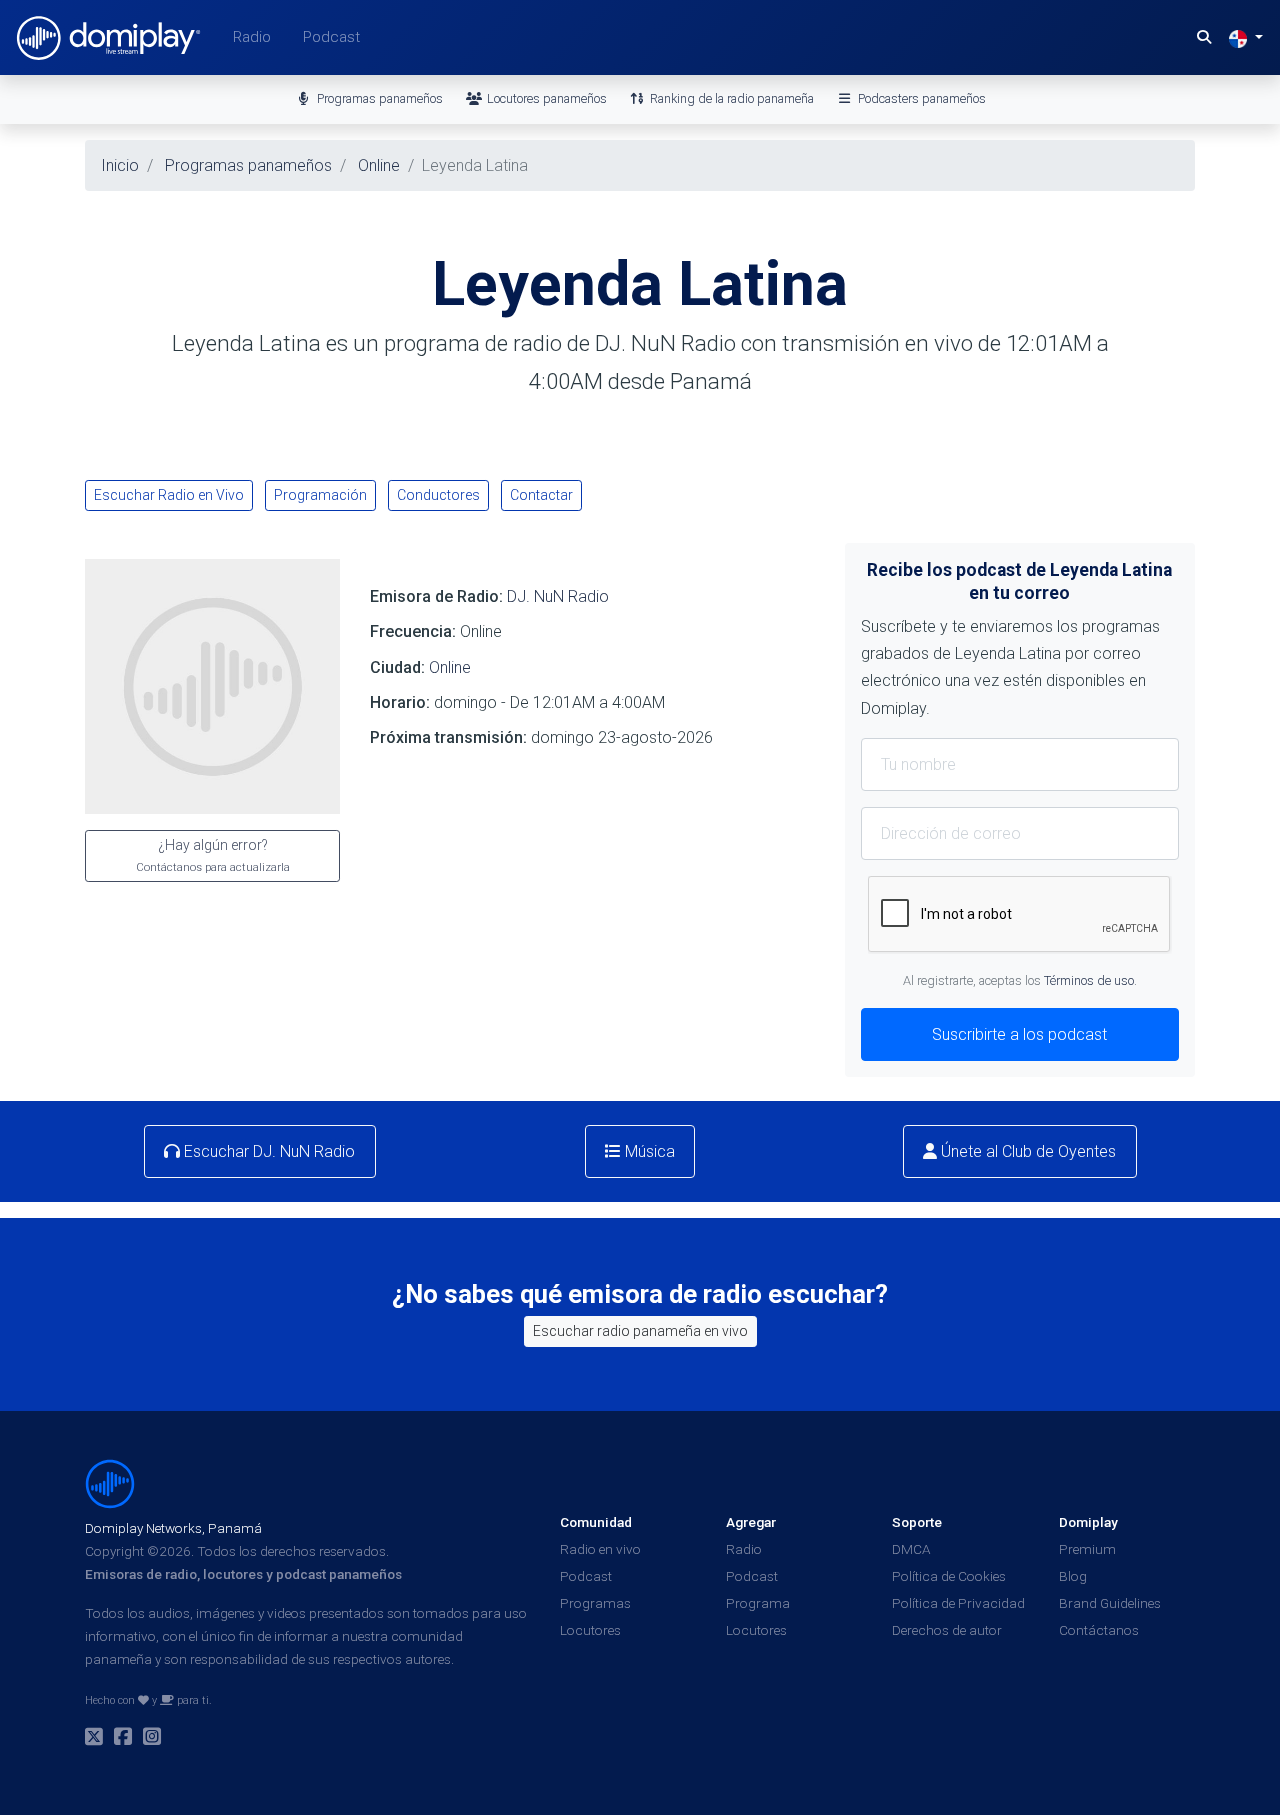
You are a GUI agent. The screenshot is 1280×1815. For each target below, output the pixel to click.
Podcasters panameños (920, 98)
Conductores (438, 495)
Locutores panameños (545, 98)
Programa (758, 1603)
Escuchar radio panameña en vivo (640, 1331)
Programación (320, 495)
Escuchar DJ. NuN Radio (267, 1151)
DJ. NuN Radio (558, 596)
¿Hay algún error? (213, 855)
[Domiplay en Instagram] (152, 1739)
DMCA (911, 1549)
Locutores (590, 1630)
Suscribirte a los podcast (1019, 1034)
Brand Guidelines (1110, 1603)
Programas (595, 1603)
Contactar (541, 495)
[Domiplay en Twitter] (94, 1739)
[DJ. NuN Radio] (212, 685)
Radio (252, 37)
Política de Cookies (949, 1576)
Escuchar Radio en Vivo (169, 495)
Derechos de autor (947, 1630)
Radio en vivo (600, 1549)
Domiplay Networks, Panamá (173, 1528)
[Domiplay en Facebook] (123, 1739)
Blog (1073, 1576)
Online (450, 667)
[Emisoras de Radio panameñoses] (110, 1482)
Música (648, 1151)
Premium (1087, 1549)
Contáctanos (1099, 1630)
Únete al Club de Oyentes (1026, 1151)
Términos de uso (1089, 980)
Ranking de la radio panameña (730, 98)
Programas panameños (378, 98)
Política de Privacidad (958, 1603)
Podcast (331, 37)
